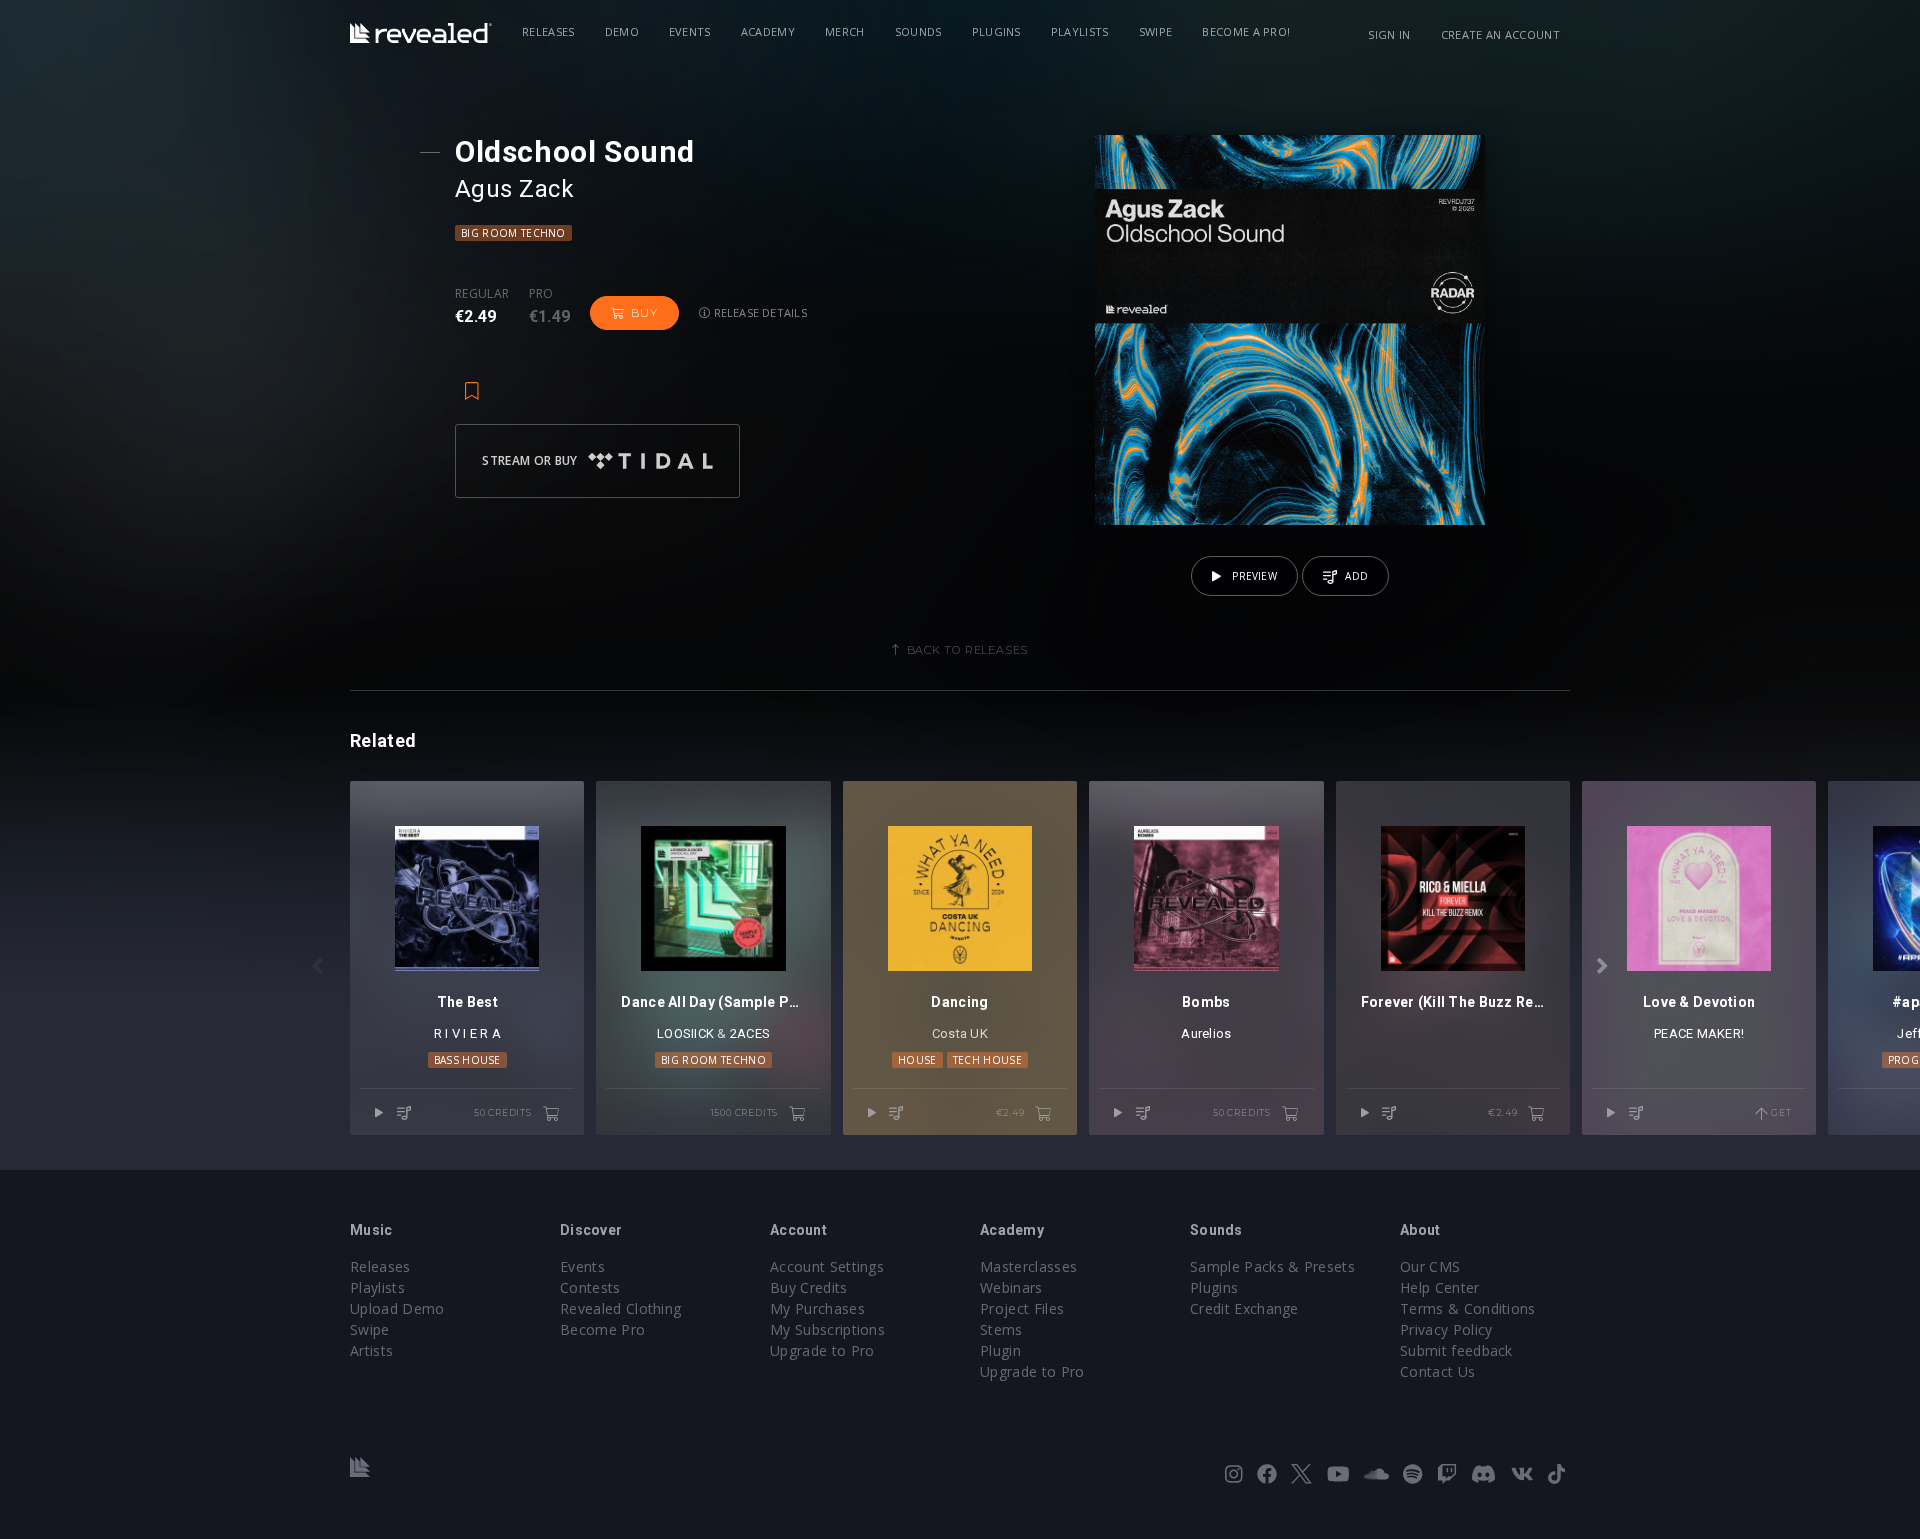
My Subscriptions (827, 1329)
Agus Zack (514, 189)
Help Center (1440, 1287)
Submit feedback (1456, 1350)
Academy (768, 31)
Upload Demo (397, 1308)
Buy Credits (809, 1287)
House (917, 1060)
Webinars (1011, 1287)
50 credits (504, 1112)
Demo (622, 31)
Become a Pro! (1246, 31)
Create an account (1500, 34)
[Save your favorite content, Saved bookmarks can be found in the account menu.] (472, 382)
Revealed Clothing (620, 1308)
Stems (1001, 1329)
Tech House (987, 1060)
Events (690, 31)
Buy (644, 313)
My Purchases (817, 1308)
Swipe (1156, 31)
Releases (548, 31)
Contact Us (1437, 1371)
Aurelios (1206, 1033)
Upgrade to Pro (822, 1350)
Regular (482, 294)
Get (1779, 1112)
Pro (541, 294)
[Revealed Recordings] (421, 33)
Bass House (467, 1060)
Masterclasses (1028, 1266)
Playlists (1080, 31)
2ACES (750, 1033)
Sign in (1389, 34)
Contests (590, 1287)
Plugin (1000, 1350)
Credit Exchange (1244, 1308)
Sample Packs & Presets (1272, 1266)
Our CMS (1430, 1266)
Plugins (996, 31)
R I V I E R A (467, 1033)
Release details (758, 312)
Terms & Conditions (1468, 1308)
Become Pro (602, 1329)
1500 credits (746, 1112)
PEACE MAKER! (1699, 1033)
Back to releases (968, 650)
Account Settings (827, 1266)
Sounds (918, 31)
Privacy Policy (1446, 1329)
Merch (845, 31)
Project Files (1022, 1308)
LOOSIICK (685, 1033)
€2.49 (1012, 1112)
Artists (371, 1350)
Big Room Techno (513, 233)
